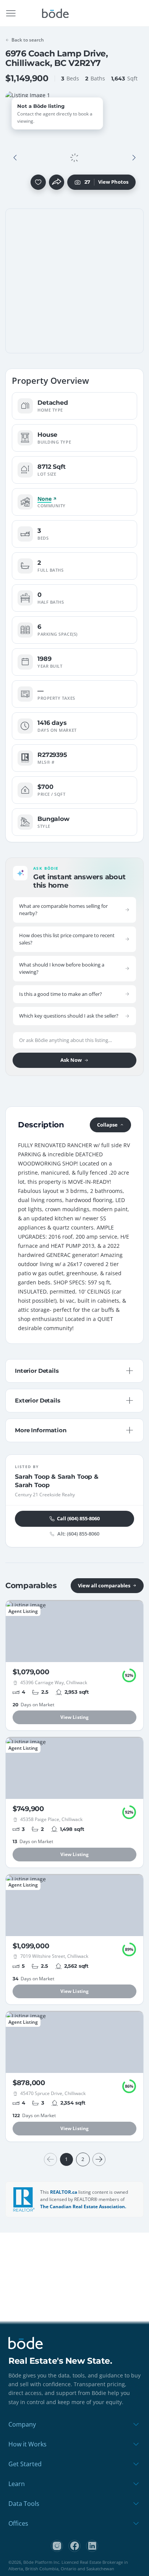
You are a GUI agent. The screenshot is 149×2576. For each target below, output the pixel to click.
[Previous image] (15, 158)
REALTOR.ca (64, 2192)
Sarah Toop (32, 1477)
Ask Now (71, 1060)
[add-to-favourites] (38, 182)
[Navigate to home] (55, 13)
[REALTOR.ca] (24, 2199)
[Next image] (134, 158)
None (44, 499)
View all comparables (104, 1585)
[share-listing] (57, 182)
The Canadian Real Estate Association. (83, 2207)
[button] (15, 158)
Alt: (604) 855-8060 (78, 1534)
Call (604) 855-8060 (78, 1518)
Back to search (28, 40)
